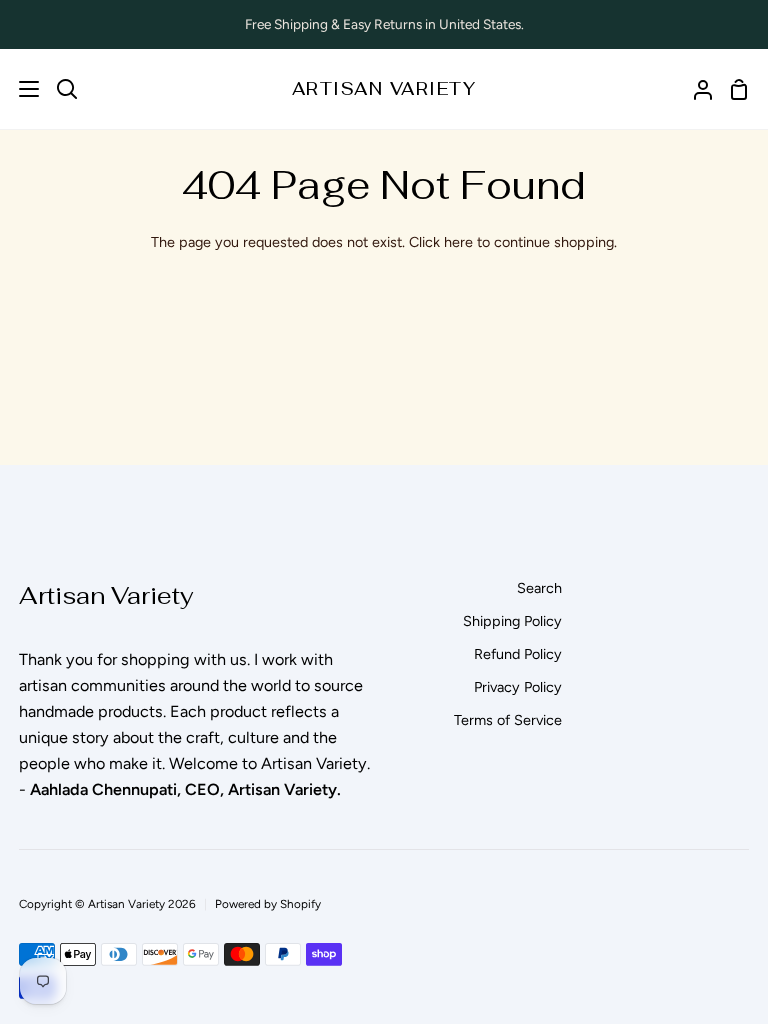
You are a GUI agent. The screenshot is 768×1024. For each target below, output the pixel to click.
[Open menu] (20, 89)
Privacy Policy (518, 687)
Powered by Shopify (268, 904)
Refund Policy (518, 654)
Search (539, 588)
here (458, 242)
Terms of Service (508, 720)
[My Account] (695, 89)
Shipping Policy (512, 621)
